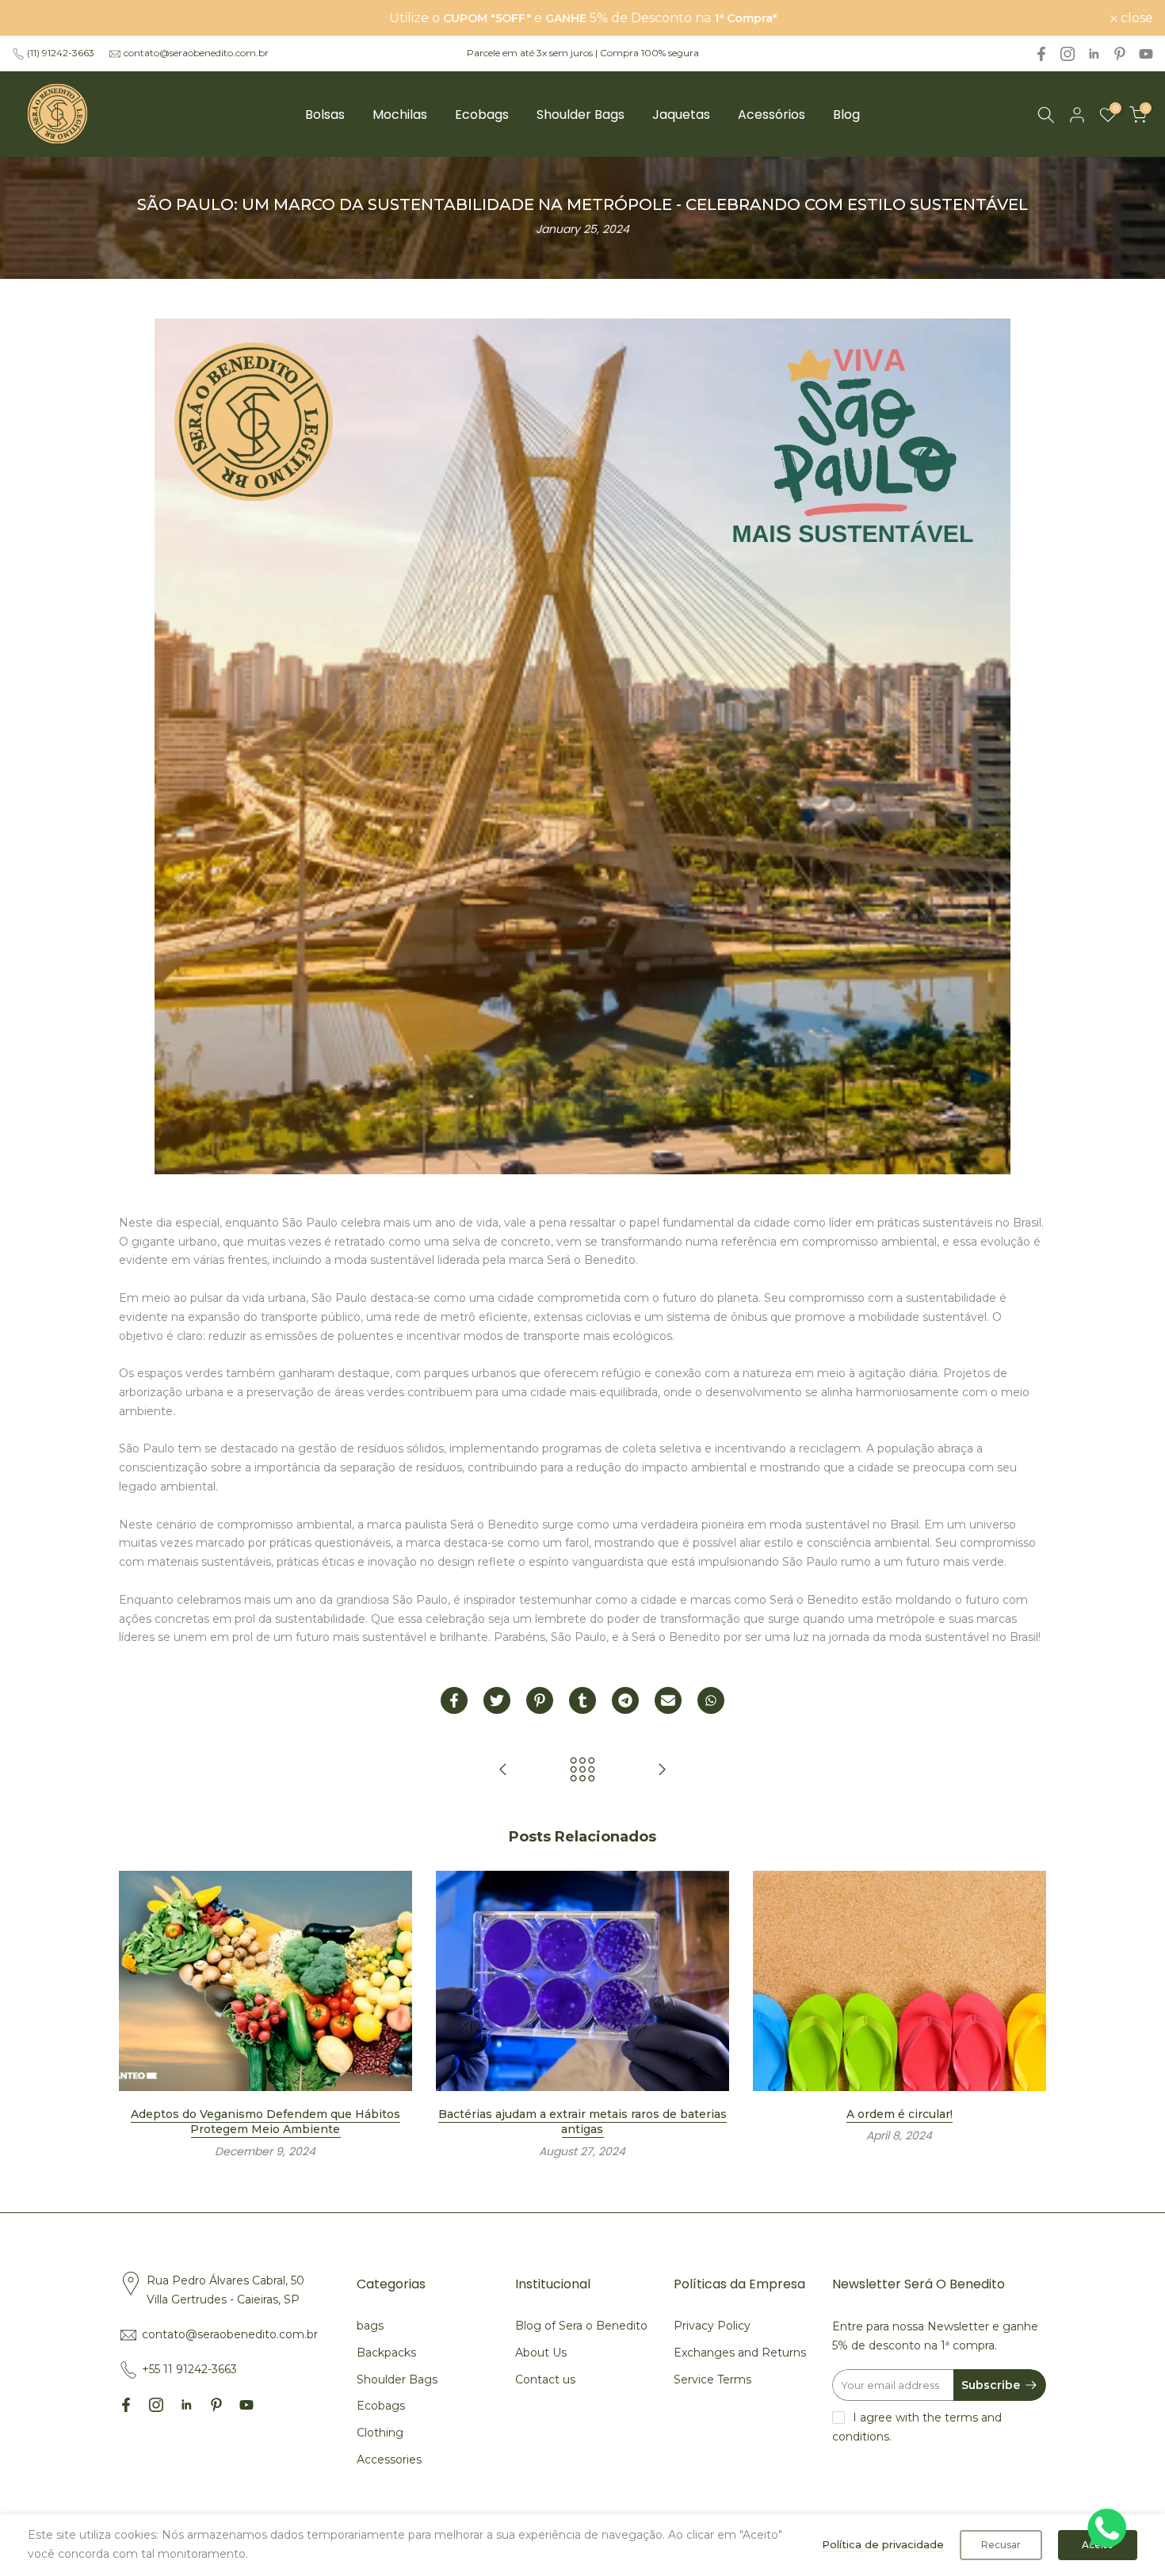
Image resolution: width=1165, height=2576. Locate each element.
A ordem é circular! (900, 2114)
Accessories (389, 2460)
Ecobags (482, 114)
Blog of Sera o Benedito (581, 2326)
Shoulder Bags (581, 114)
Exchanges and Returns (740, 2353)
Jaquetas (681, 114)
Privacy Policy (712, 2326)
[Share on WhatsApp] (711, 1700)
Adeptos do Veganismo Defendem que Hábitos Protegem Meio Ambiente (265, 2122)
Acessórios (772, 114)
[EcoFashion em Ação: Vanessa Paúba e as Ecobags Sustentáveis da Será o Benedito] (503, 1771)
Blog (846, 114)
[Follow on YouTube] (1146, 54)
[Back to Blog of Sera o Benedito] (582, 1771)
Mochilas (400, 114)
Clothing (380, 2433)
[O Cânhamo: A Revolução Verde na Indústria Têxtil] (662, 1771)
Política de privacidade (883, 2544)
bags (370, 2326)
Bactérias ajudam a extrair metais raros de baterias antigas (582, 2122)
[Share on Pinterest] (540, 1700)
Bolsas (325, 114)
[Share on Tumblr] (582, 1700)
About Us (541, 2353)
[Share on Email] (668, 1700)
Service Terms (712, 2379)
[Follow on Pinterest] (1120, 54)
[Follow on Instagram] (1068, 54)
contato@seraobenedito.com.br (196, 53)
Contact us (545, 2379)
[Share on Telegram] (625, 1700)
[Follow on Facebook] (1041, 54)
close (37, 18)
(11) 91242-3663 (61, 53)
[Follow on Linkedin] (1094, 54)
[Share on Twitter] (497, 1700)
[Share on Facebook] (454, 1700)
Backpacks (386, 2353)
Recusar (1001, 2545)
